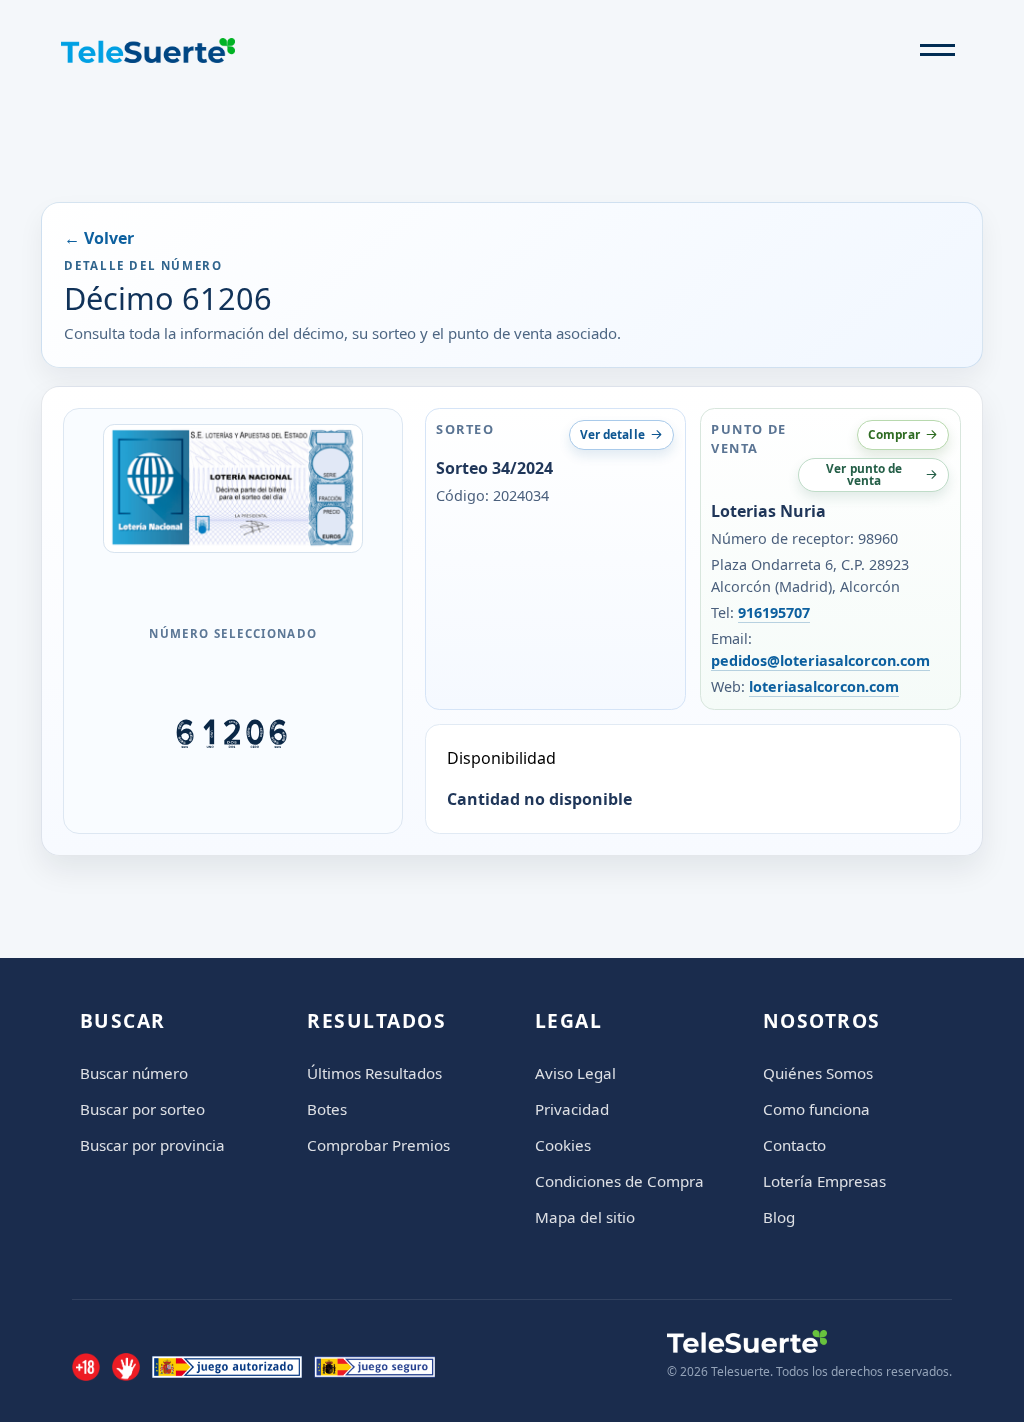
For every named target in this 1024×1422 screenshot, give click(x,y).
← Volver (99, 238)
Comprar (894, 434)
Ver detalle (612, 434)
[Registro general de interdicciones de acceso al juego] (126, 1367)
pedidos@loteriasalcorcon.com (820, 660)
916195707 (774, 612)
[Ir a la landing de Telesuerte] (809, 1341)
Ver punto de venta (864, 474)
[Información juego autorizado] (227, 1367)
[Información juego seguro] (374, 1367)
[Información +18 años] (86, 1367)
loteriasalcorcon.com (824, 686)
